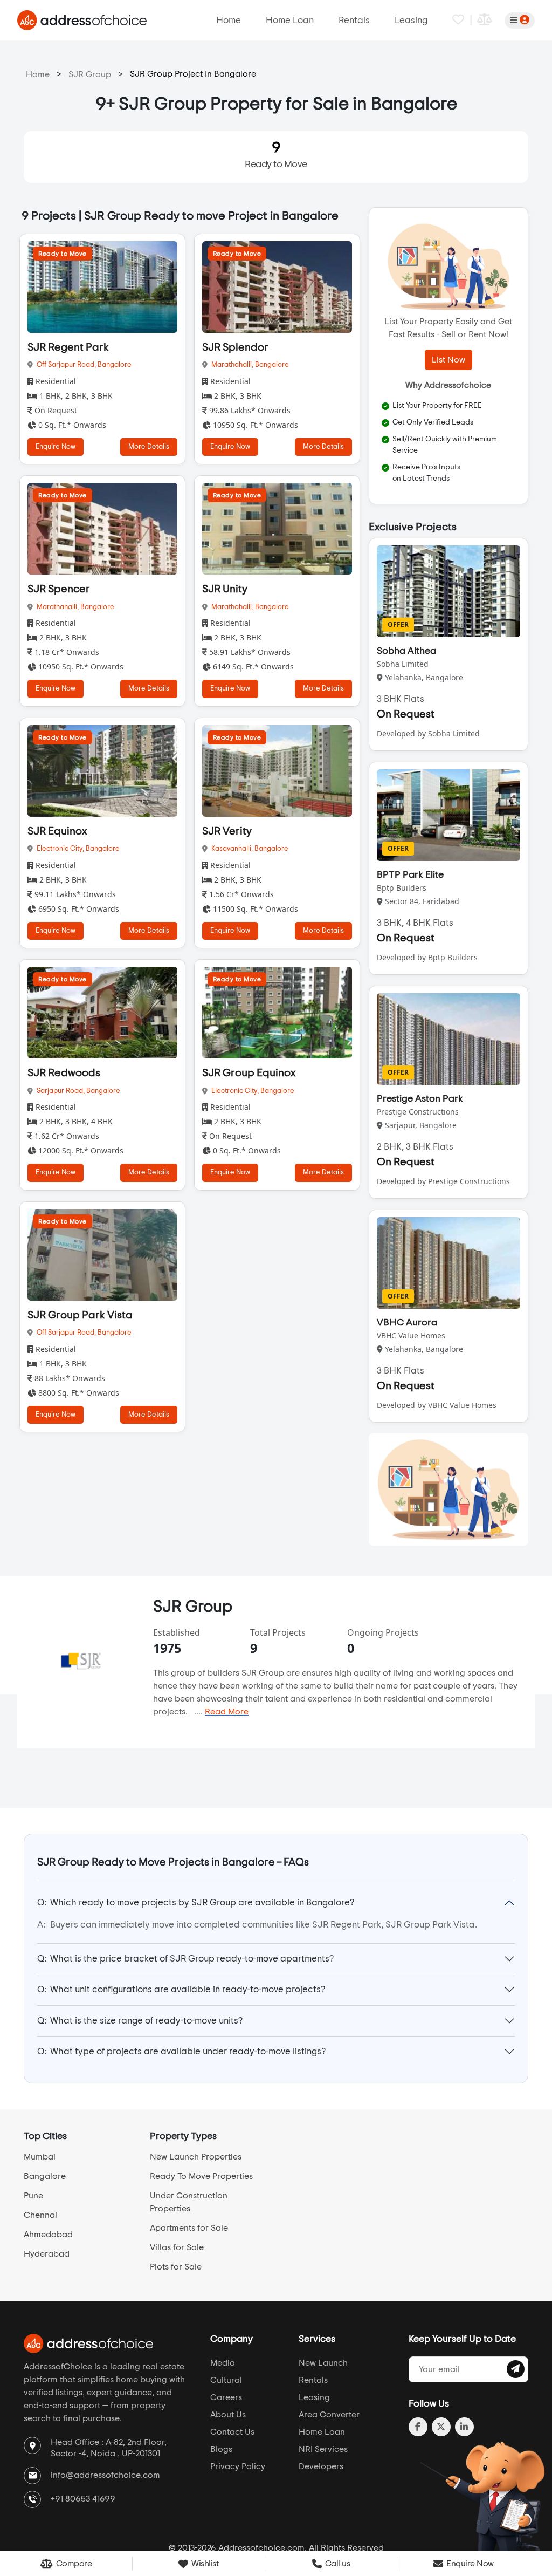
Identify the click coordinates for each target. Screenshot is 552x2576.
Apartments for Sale (189, 2228)
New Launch (323, 2363)
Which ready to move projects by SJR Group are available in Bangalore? (196, 1902)
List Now (448, 360)
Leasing (411, 20)
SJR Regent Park (68, 347)
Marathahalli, (233, 365)
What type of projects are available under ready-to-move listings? (181, 2051)
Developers (321, 2466)
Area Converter (329, 2415)
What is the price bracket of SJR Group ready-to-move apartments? (185, 1959)
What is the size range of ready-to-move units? (140, 2021)
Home (229, 20)
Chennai (40, 2215)
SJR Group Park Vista (80, 1315)
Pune (33, 2196)
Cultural (226, 2380)
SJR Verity (227, 831)
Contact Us (232, 2432)
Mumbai (40, 2157)
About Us (228, 2415)
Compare (73, 2564)
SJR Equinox (57, 831)
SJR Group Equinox (249, 1073)
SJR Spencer (59, 589)
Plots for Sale (176, 2267)
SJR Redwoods (64, 1073)
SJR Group (90, 74)
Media (223, 2363)
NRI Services (323, 2449)
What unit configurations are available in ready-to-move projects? (181, 1989)
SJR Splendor (235, 347)
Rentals (354, 20)
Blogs (221, 2449)
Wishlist (204, 2564)
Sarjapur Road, (61, 1091)
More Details (149, 447)
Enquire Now (56, 447)
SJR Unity (225, 589)
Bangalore (115, 365)
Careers (226, 2397)
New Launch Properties (196, 2157)
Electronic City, (61, 849)
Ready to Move (276, 155)
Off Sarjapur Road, (67, 365)
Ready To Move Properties (201, 2176)
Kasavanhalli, (233, 849)
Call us (336, 2564)
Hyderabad (47, 2254)
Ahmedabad (48, 2235)
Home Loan (290, 20)
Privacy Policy (238, 2466)
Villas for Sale (177, 2247)
